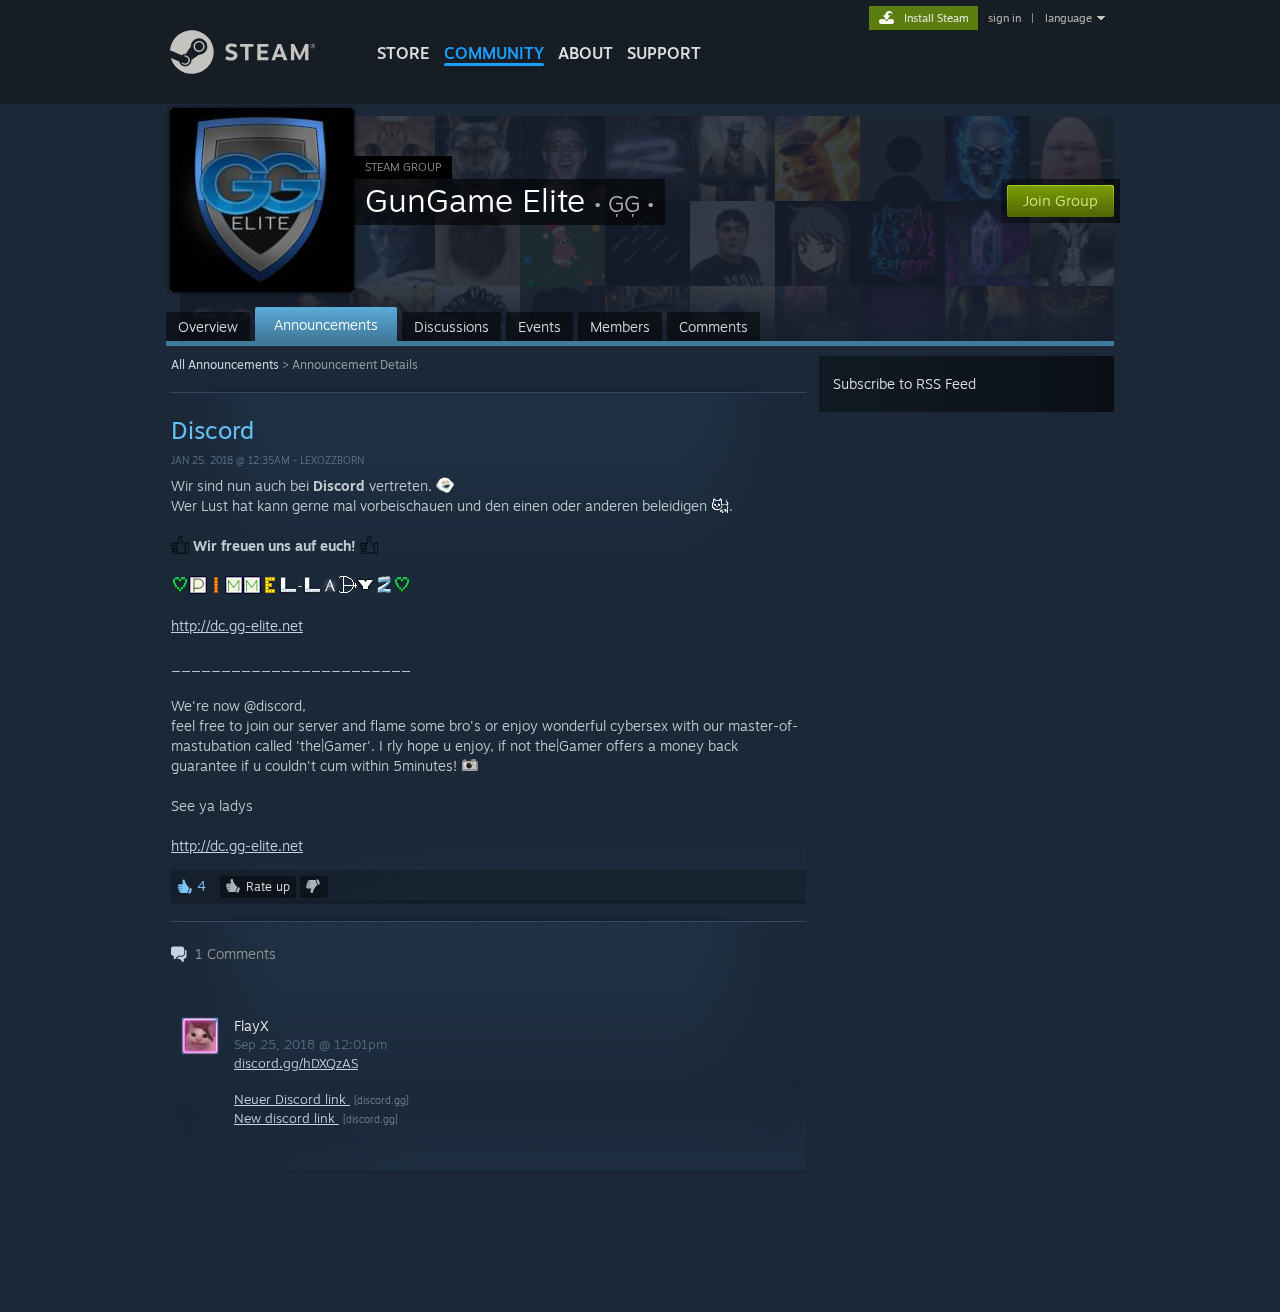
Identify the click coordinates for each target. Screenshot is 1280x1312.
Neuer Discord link (292, 1099)
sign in (1004, 18)
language (1068, 18)
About (585, 53)
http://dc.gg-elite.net (237, 625)
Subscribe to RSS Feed (904, 383)
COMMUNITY (494, 53)
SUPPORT (664, 53)
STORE (403, 53)
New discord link (286, 1118)
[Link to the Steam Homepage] (242, 68)
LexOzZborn (332, 460)
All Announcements (225, 364)
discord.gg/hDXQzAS (296, 1063)
